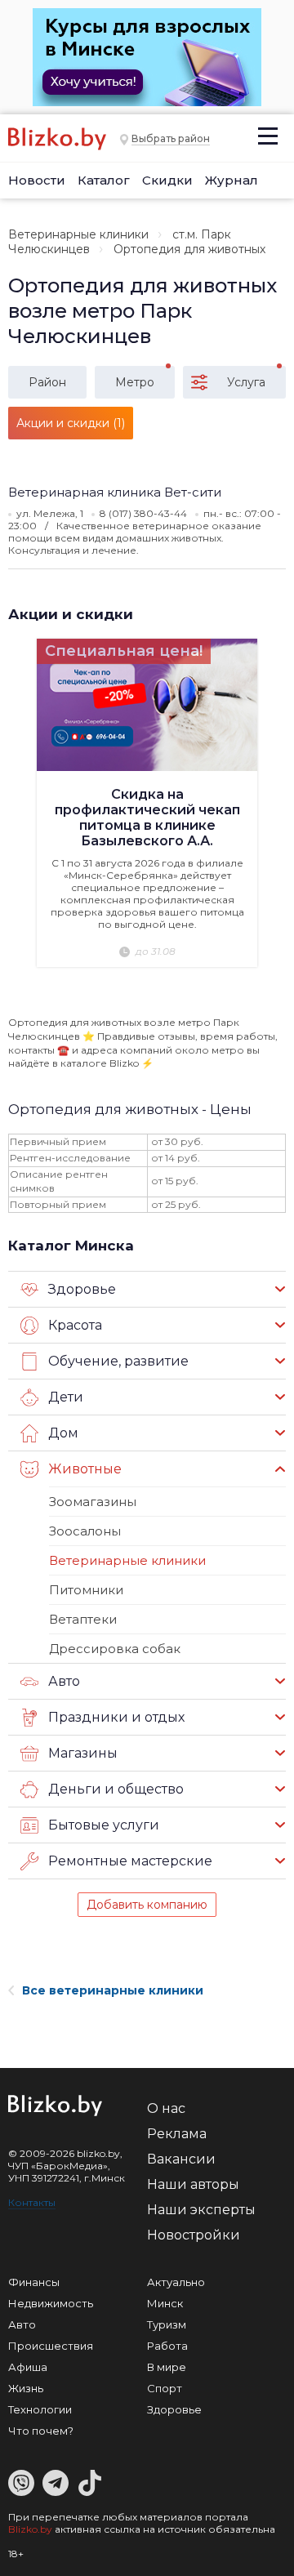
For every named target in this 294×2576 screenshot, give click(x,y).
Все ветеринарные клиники (113, 1990)
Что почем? (41, 2431)
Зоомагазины (93, 1502)
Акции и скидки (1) (71, 423)
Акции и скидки (71, 614)
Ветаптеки (83, 1619)
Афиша (28, 2367)
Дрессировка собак (115, 1649)
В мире (167, 2367)
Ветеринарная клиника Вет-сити (115, 492)
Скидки (167, 180)
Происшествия (51, 2346)
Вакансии (181, 2159)
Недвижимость (51, 2303)
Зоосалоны (85, 1531)
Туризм (167, 2324)
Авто (22, 2324)
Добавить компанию (147, 1905)
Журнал (232, 180)
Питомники (86, 1590)
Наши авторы (193, 2184)
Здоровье (174, 2409)
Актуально (176, 2282)
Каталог (104, 180)
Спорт (165, 2388)
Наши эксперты (201, 2210)
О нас (166, 2108)
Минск (165, 2303)
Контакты (32, 2202)
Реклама (177, 2134)
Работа (167, 2346)
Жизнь (26, 2388)
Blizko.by (30, 2529)
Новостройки (194, 2235)
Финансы (34, 2282)
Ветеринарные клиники (78, 234)
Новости (37, 180)
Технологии (40, 2409)
